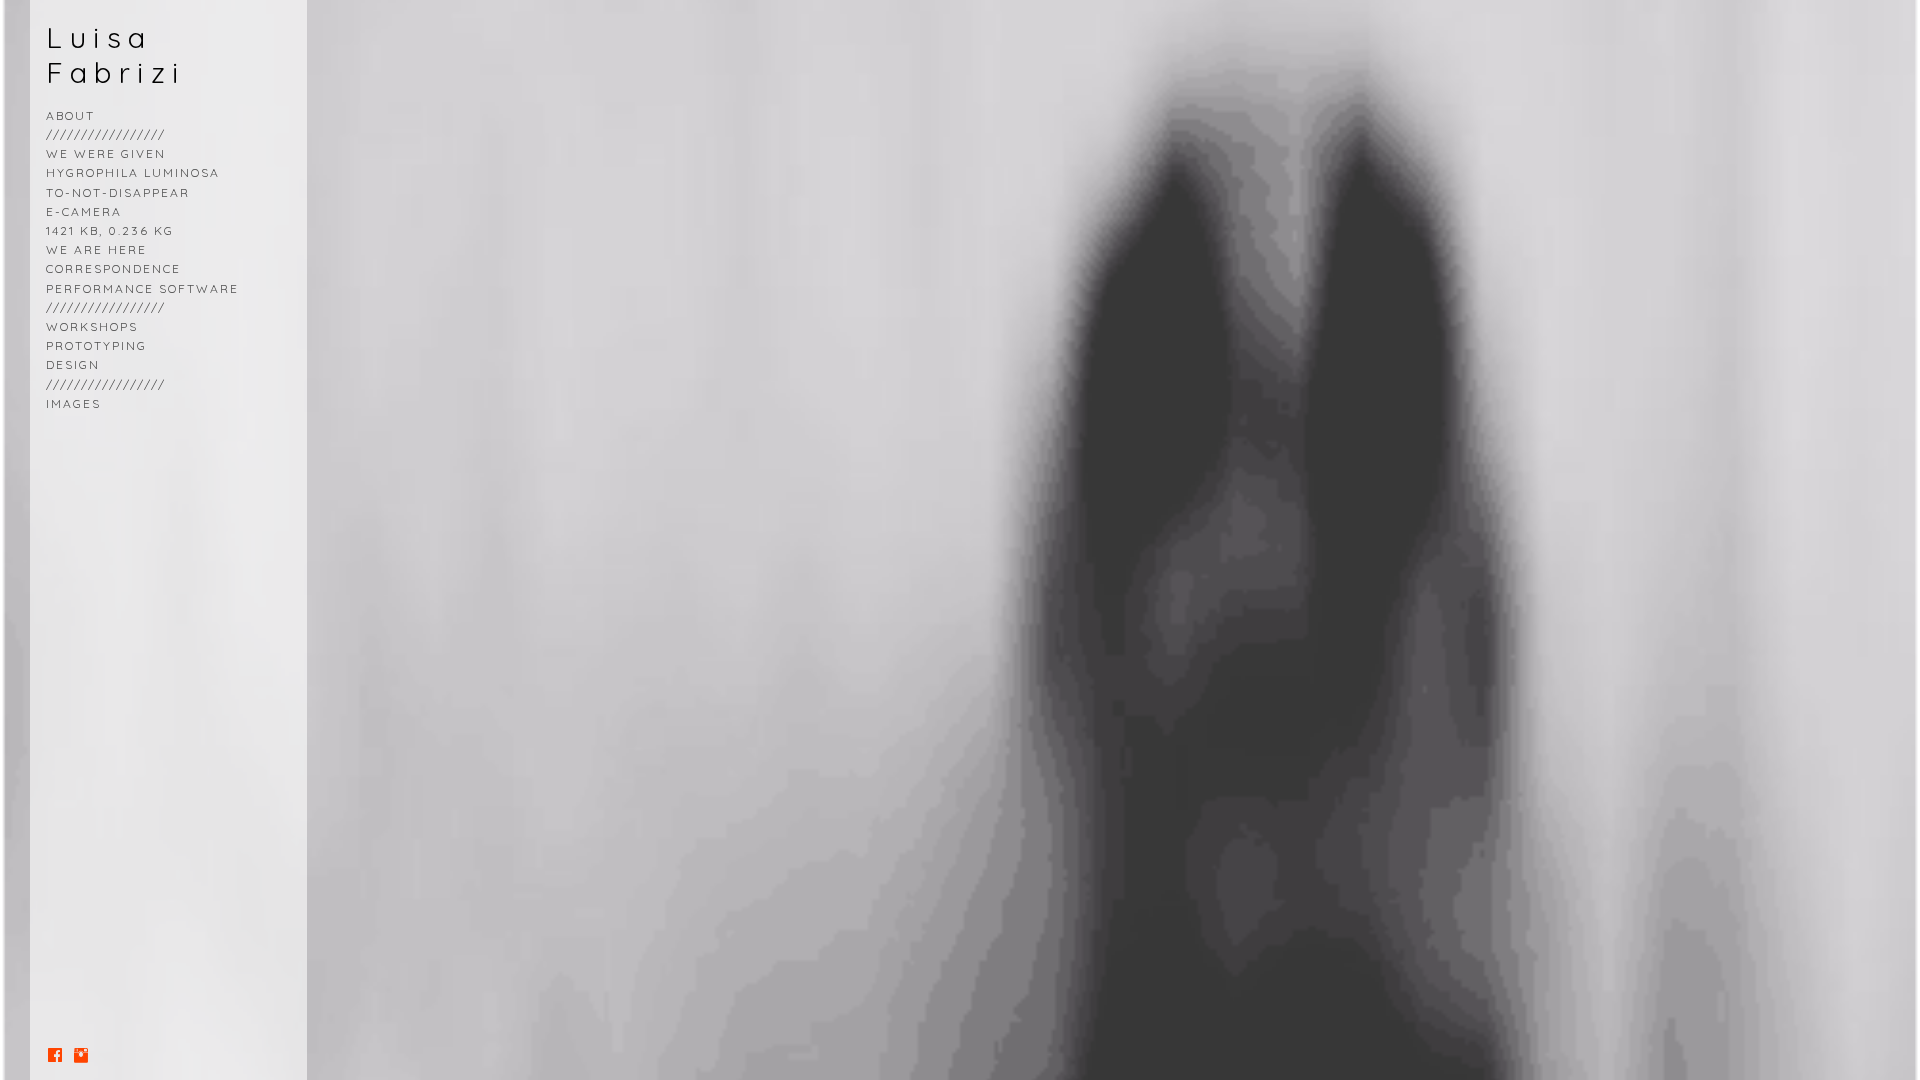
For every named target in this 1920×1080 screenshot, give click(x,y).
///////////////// (106, 307)
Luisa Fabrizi (116, 54)
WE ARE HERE (96, 249)
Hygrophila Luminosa (133, 172)
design (73, 364)
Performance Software (142, 288)
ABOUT (70, 115)
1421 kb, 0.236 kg (110, 230)
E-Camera (84, 211)
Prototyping (96, 345)
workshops (92, 326)
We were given (106, 153)
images (73, 403)
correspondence (113, 268)
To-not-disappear (118, 192)
